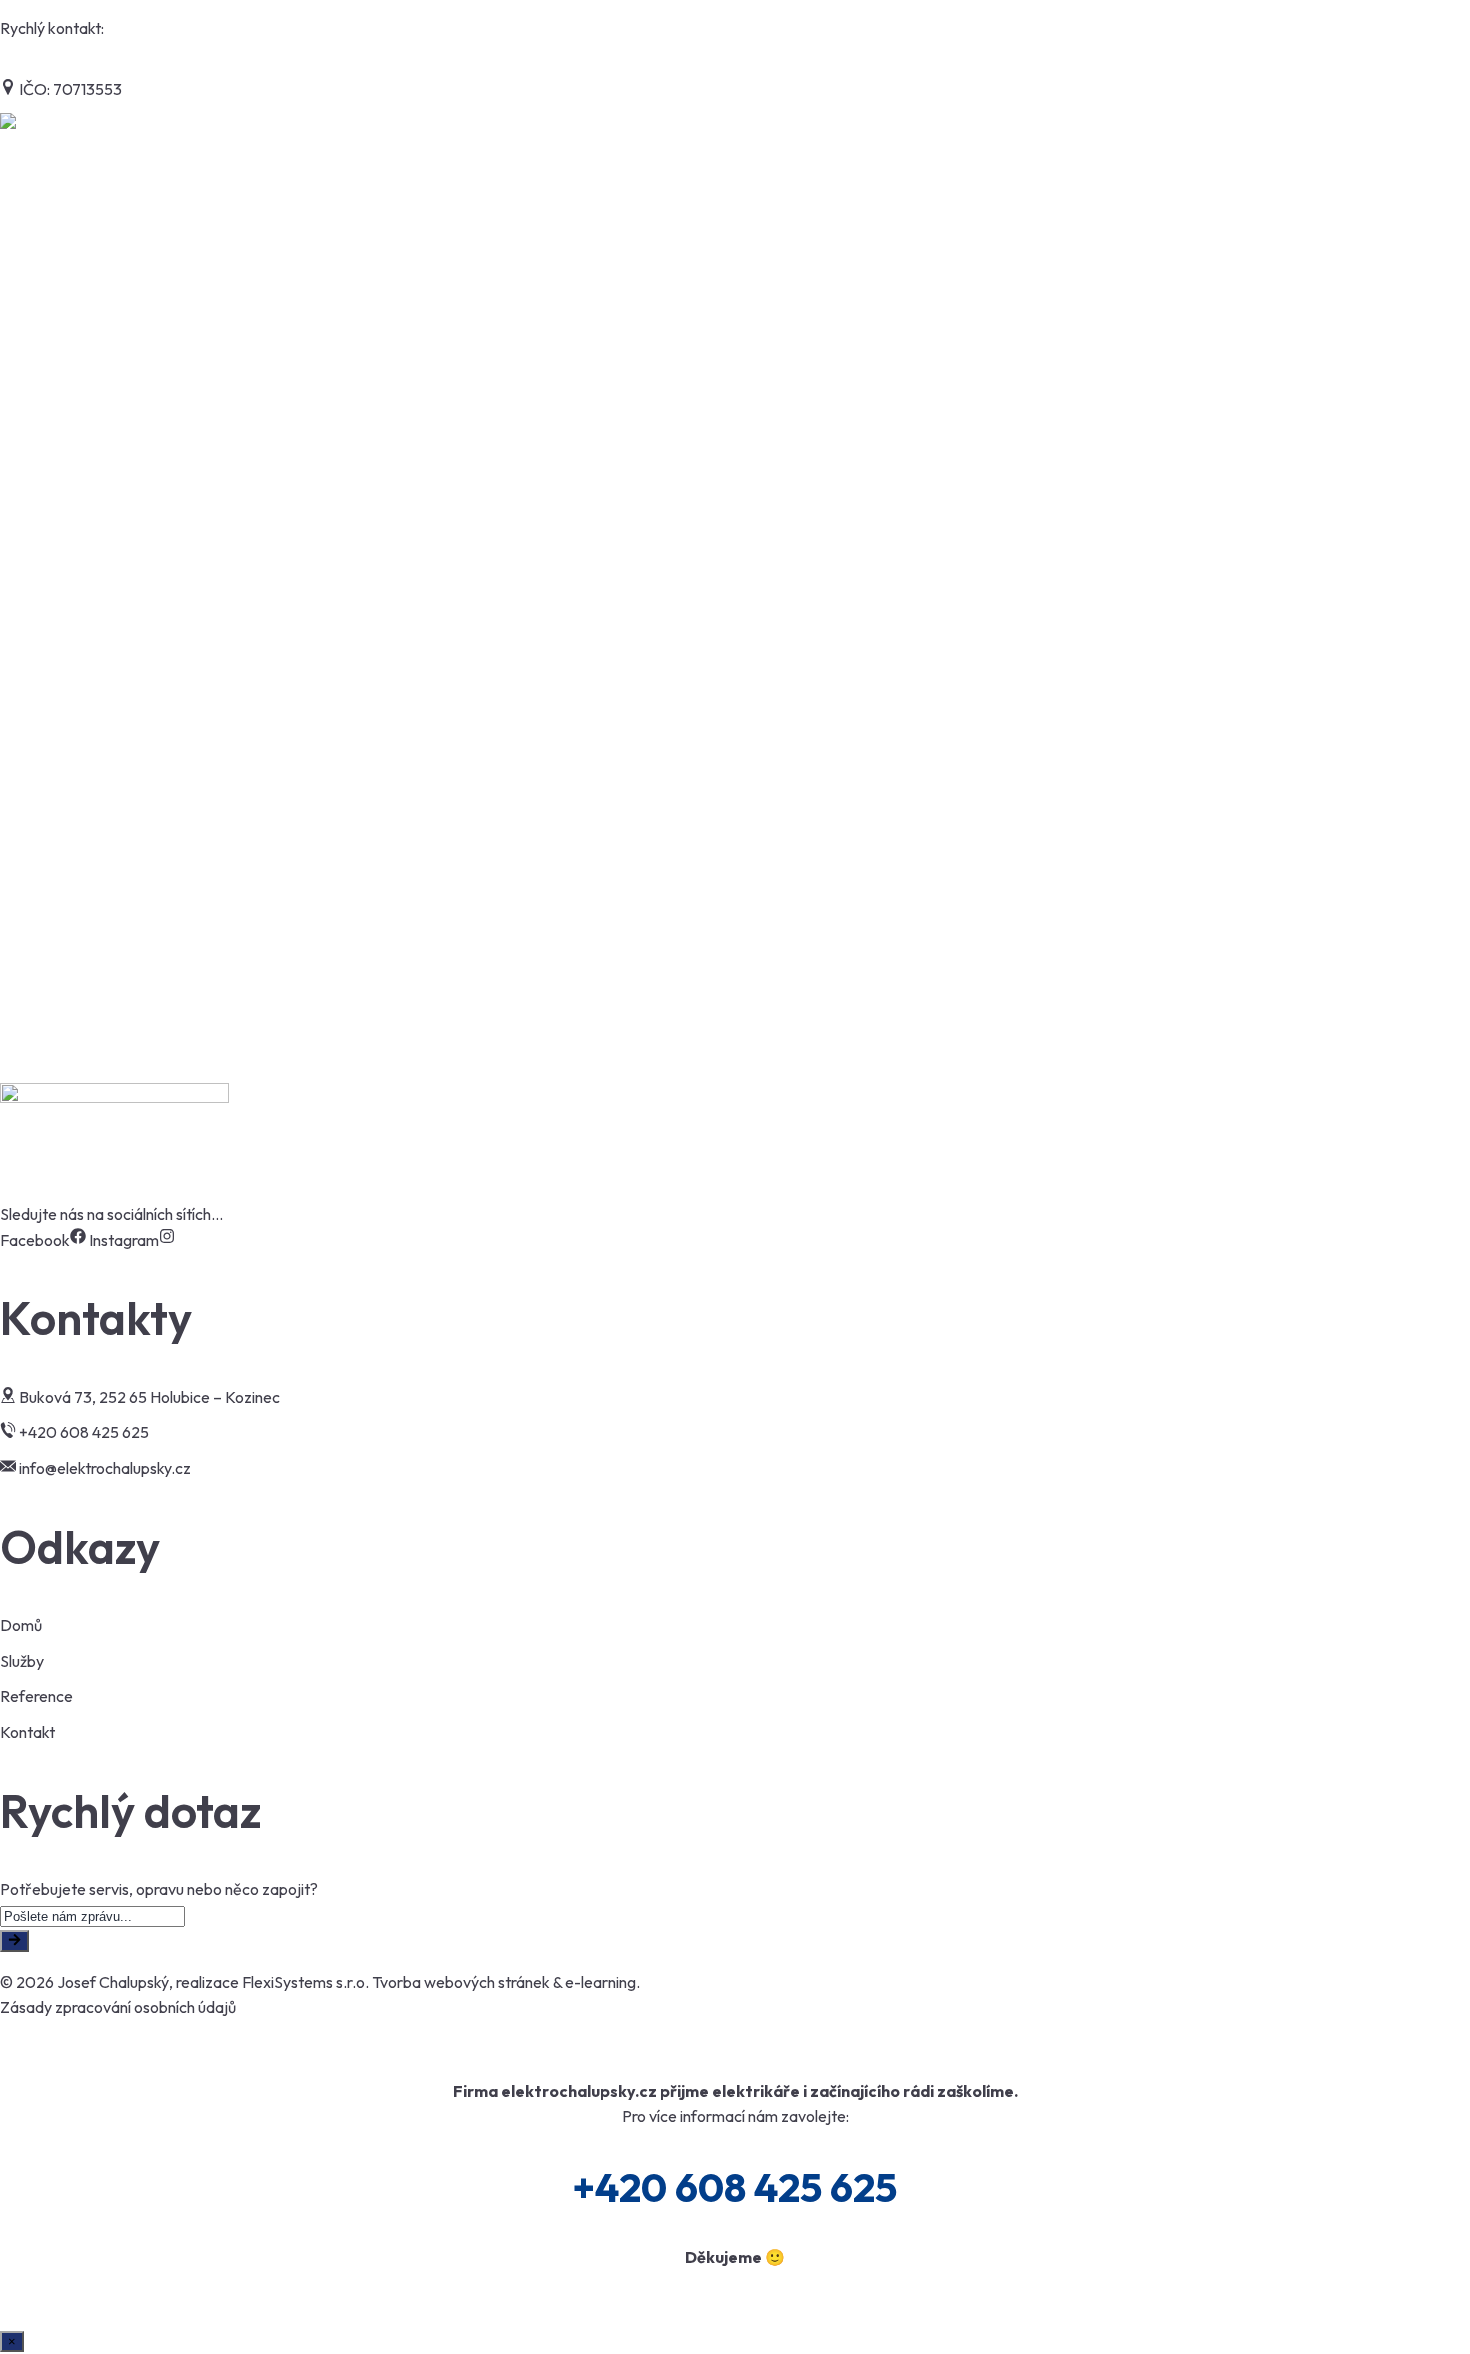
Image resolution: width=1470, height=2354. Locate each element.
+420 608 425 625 (172, 28)
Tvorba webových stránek (461, 1982)
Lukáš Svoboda (74, 942)
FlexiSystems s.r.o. (305, 1982)
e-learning (600, 1982)
